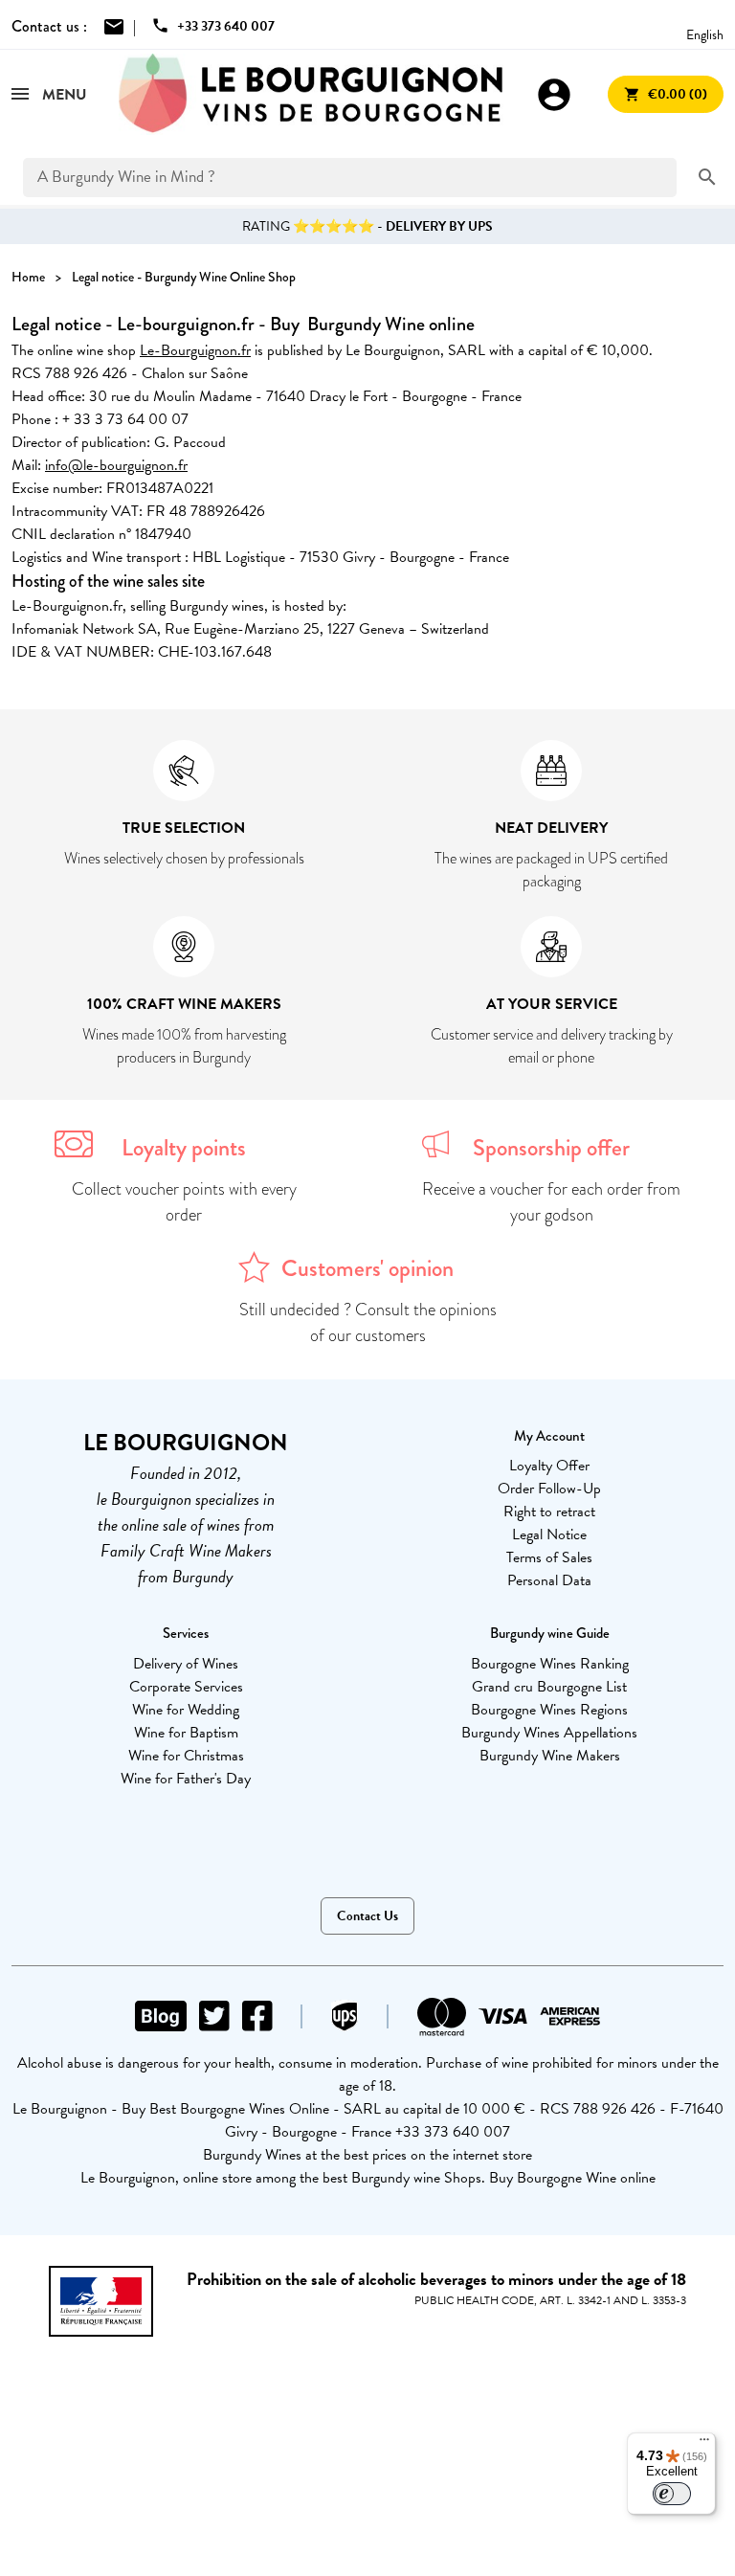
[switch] (672, 2494)
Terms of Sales (549, 1557)
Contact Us (367, 1916)
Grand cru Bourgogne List (549, 1687)
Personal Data (549, 1580)
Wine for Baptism (186, 1733)
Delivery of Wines (186, 1664)
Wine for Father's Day (186, 1779)
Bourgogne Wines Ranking (550, 1664)
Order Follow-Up (549, 1489)
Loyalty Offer (549, 1466)
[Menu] (704, 2444)
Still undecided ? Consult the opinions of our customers (368, 1322)
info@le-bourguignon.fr (116, 465)
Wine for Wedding (186, 1710)
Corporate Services (186, 1687)
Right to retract (549, 1512)
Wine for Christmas (186, 1756)
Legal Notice (549, 1534)
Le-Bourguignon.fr (195, 350)
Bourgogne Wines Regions (549, 1710)
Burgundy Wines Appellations (549, 1733)
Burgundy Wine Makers (550, 1756)
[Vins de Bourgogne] (311, 94)
